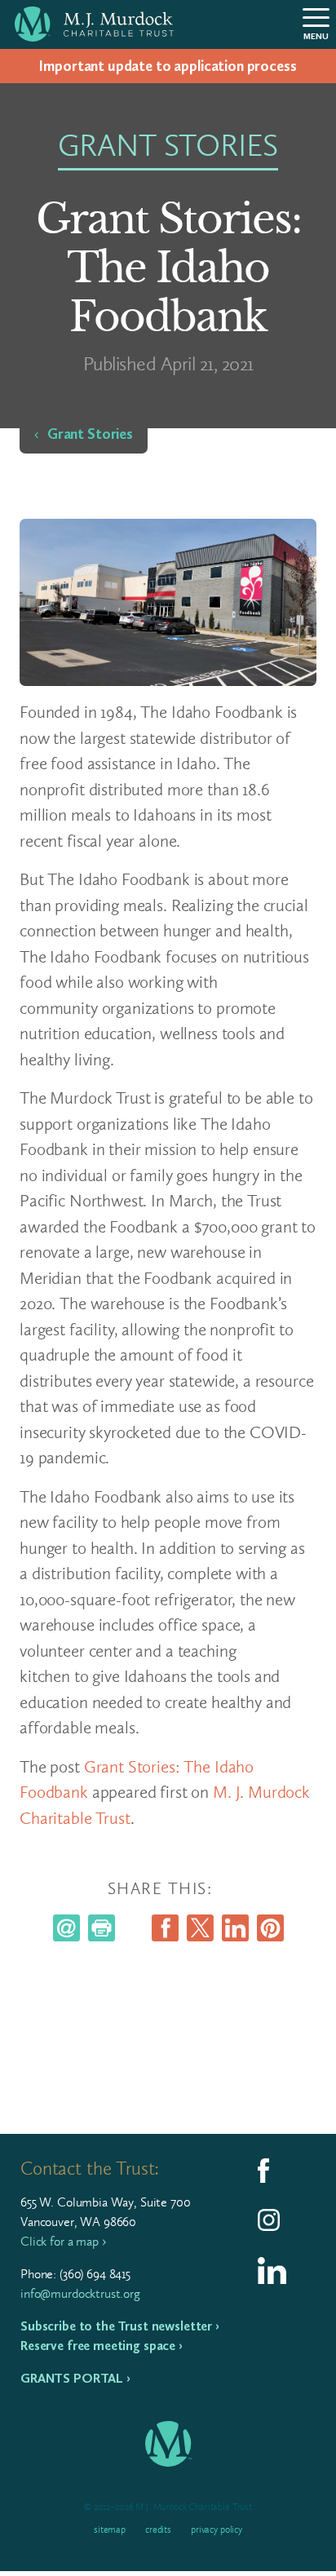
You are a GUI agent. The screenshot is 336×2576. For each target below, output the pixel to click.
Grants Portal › (75, 2378)
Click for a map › (63, 2241)
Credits (158, 2530)
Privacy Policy (217, 2530)
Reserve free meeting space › (102, 2346)
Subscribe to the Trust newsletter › (120, 2326)
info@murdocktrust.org (80, 2293)
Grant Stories (90, 434)
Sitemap (110, 2530)
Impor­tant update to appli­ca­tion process (168, 66)
